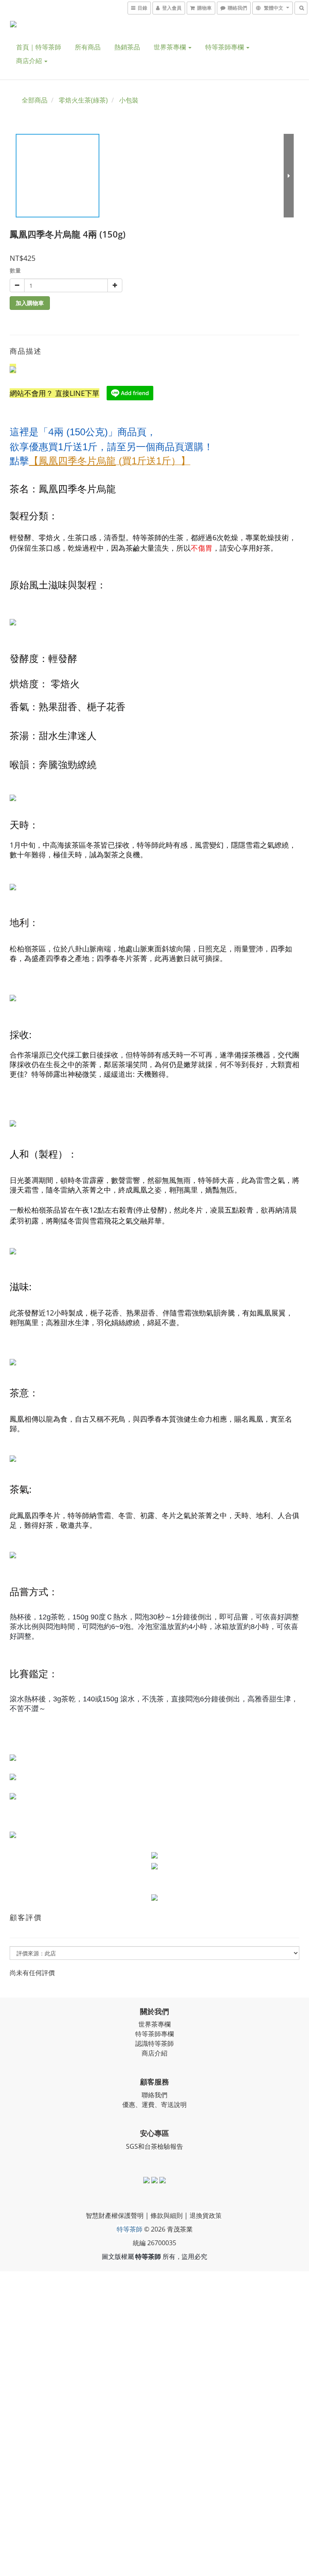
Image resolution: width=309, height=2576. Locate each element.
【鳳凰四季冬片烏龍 (72, 460)
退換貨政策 (206, 2215)
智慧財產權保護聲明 (115, 2215)
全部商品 (35, 100)
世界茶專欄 (171, 47)
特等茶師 (130, 2229)
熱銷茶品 (127, 47)
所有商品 (88, 47)
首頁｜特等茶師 (39, 47)
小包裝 (129, 100)
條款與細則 (167, 2215)
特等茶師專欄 (225, 47)
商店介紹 (30, 61)
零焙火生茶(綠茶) (83, 100)
